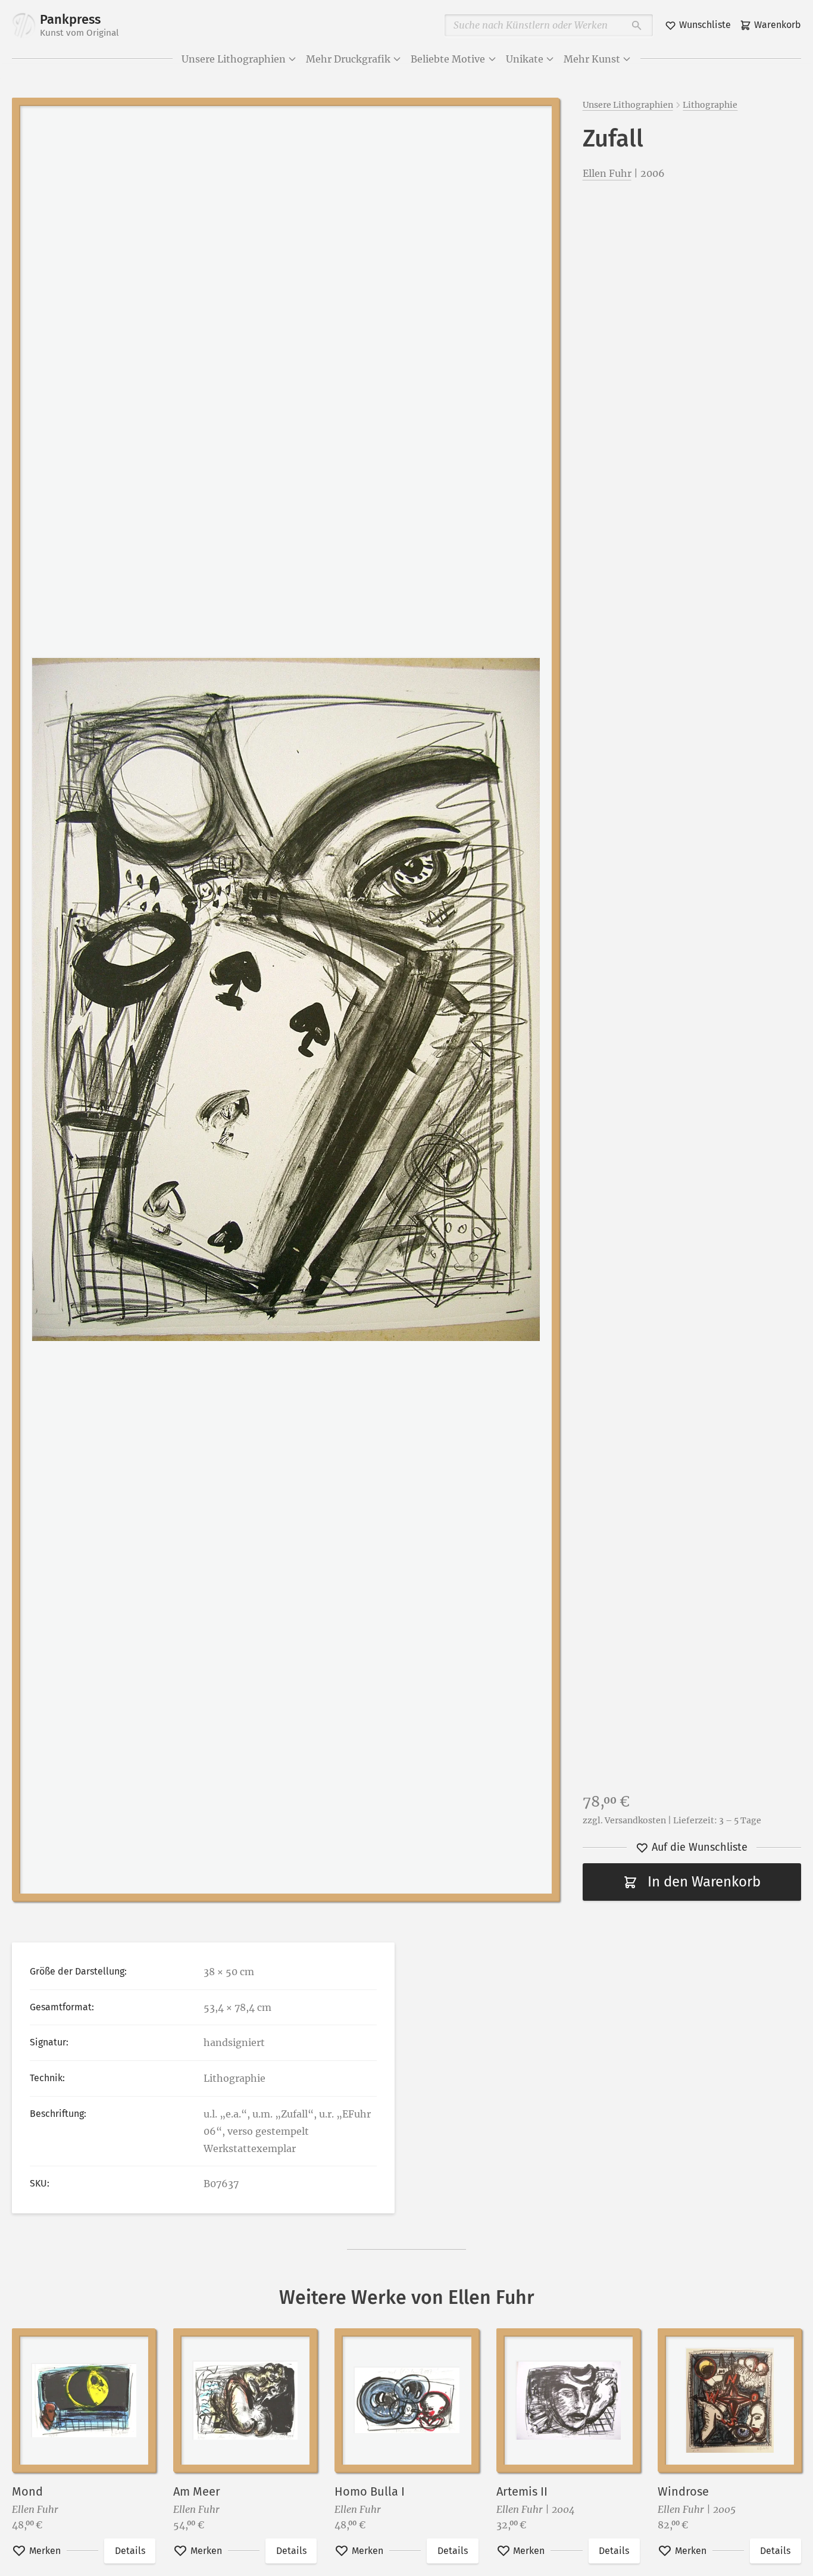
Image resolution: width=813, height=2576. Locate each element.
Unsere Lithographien (234, 59)
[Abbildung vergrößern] (285, 999)
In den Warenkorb (704, 1882)
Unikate (525, 59)
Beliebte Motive (448, 59)
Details (130, 2551)
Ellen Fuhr (607, 173)
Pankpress (79, 25)
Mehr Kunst (592, 59)
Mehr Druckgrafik (348, 59)
